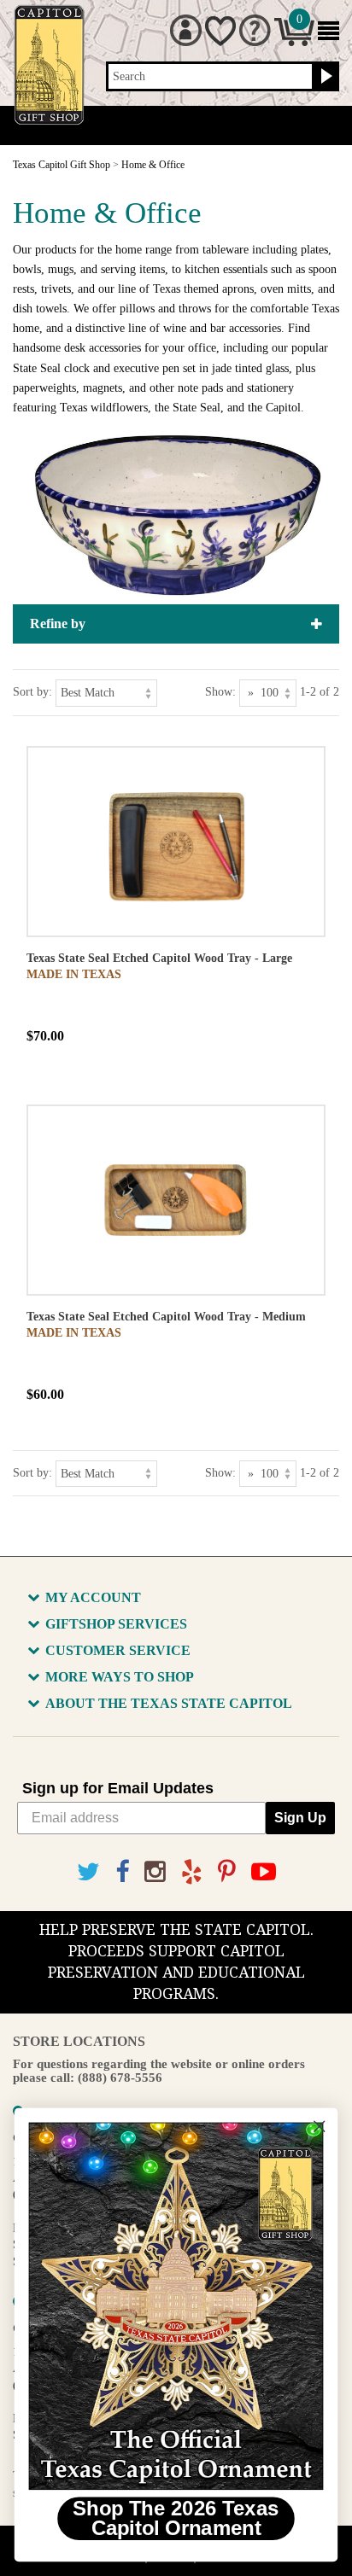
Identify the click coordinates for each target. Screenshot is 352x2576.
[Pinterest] (227, 1872)
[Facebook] (122, 1872)
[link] (176, 2306)
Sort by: (32, 692)
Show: (220, 692)
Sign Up (300, 1818)
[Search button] (324, 77)
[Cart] (294, 42)
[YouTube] (264, 1872)
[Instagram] (155, 1872)
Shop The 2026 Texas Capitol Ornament (176, 2519)
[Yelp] (192, 1872)
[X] (88, 1872)
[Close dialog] (319, 2127)
